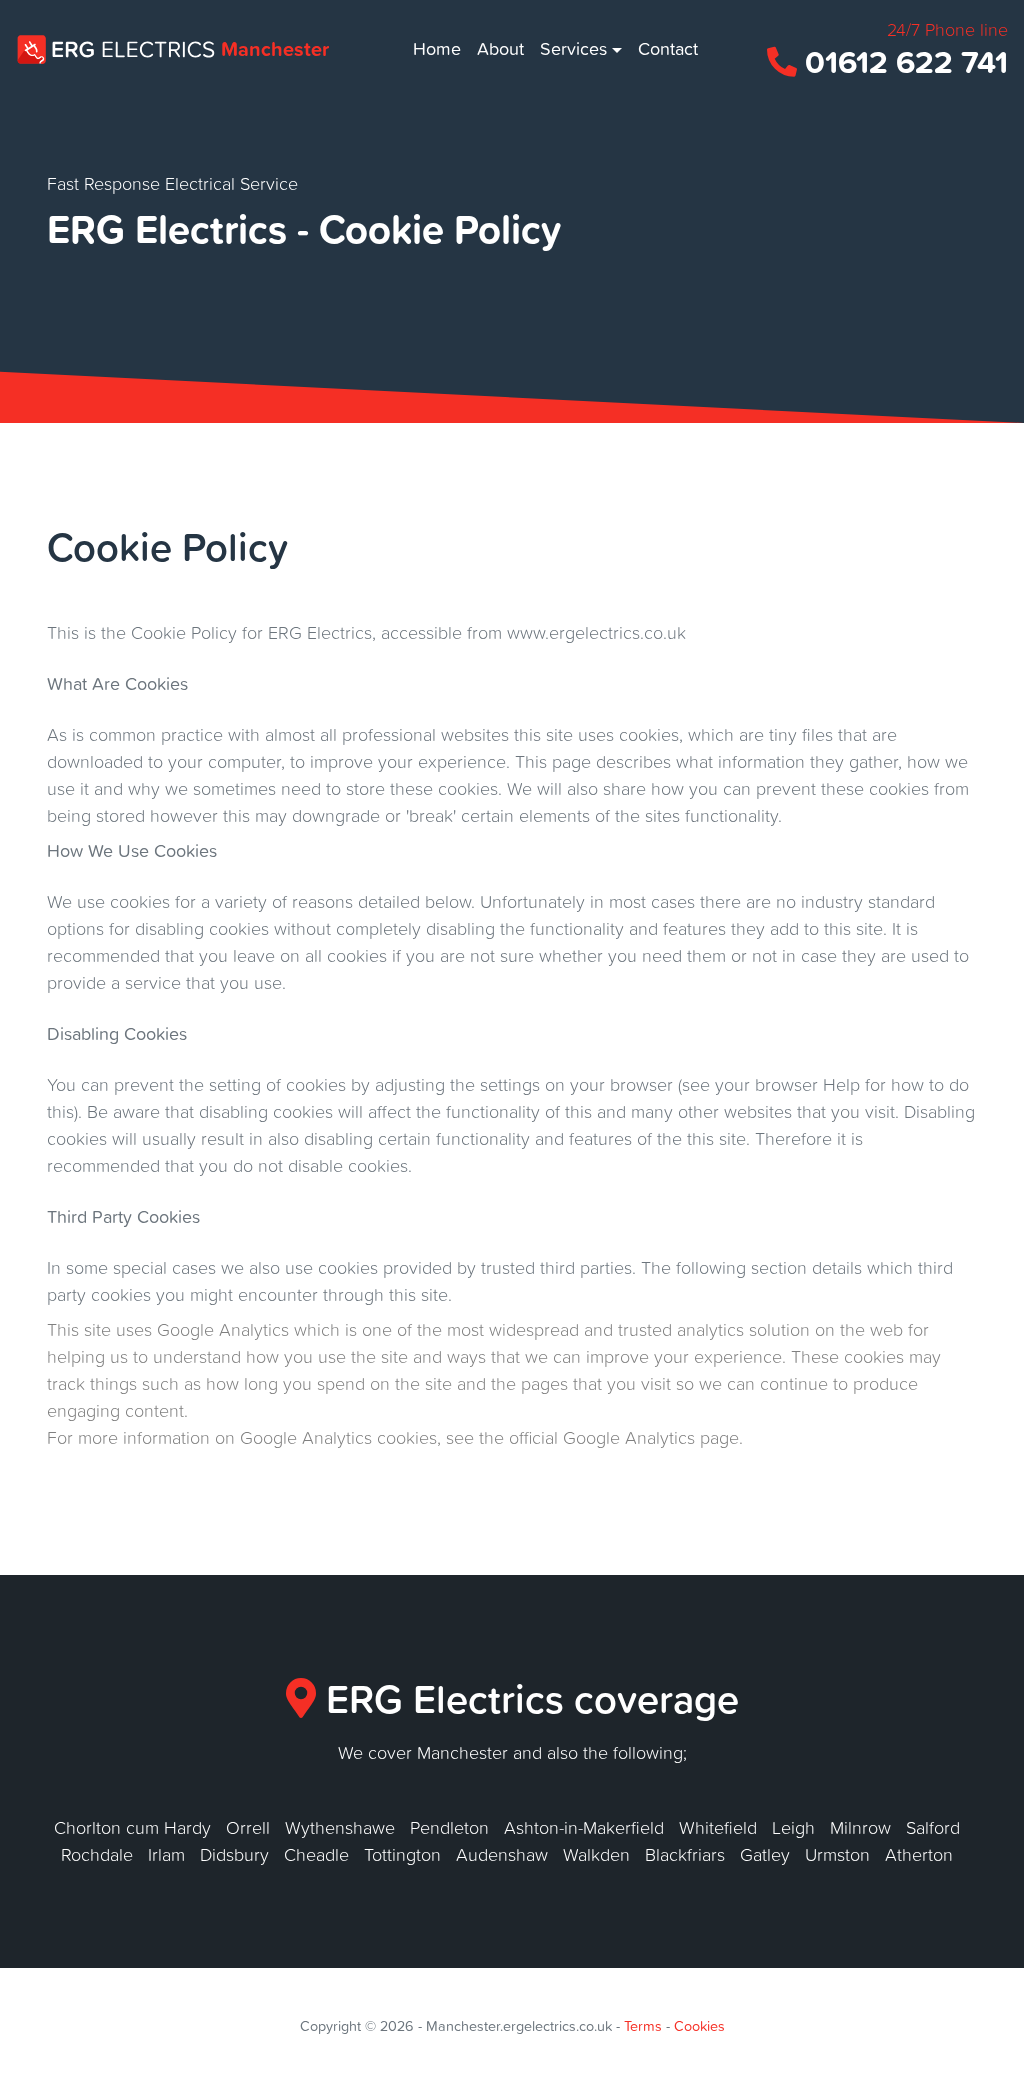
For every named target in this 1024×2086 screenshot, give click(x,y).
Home (441, 48)
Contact (668, 48)
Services (573, 48)
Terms (643, 2026)
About (500, 48)
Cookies (699, 2026)
